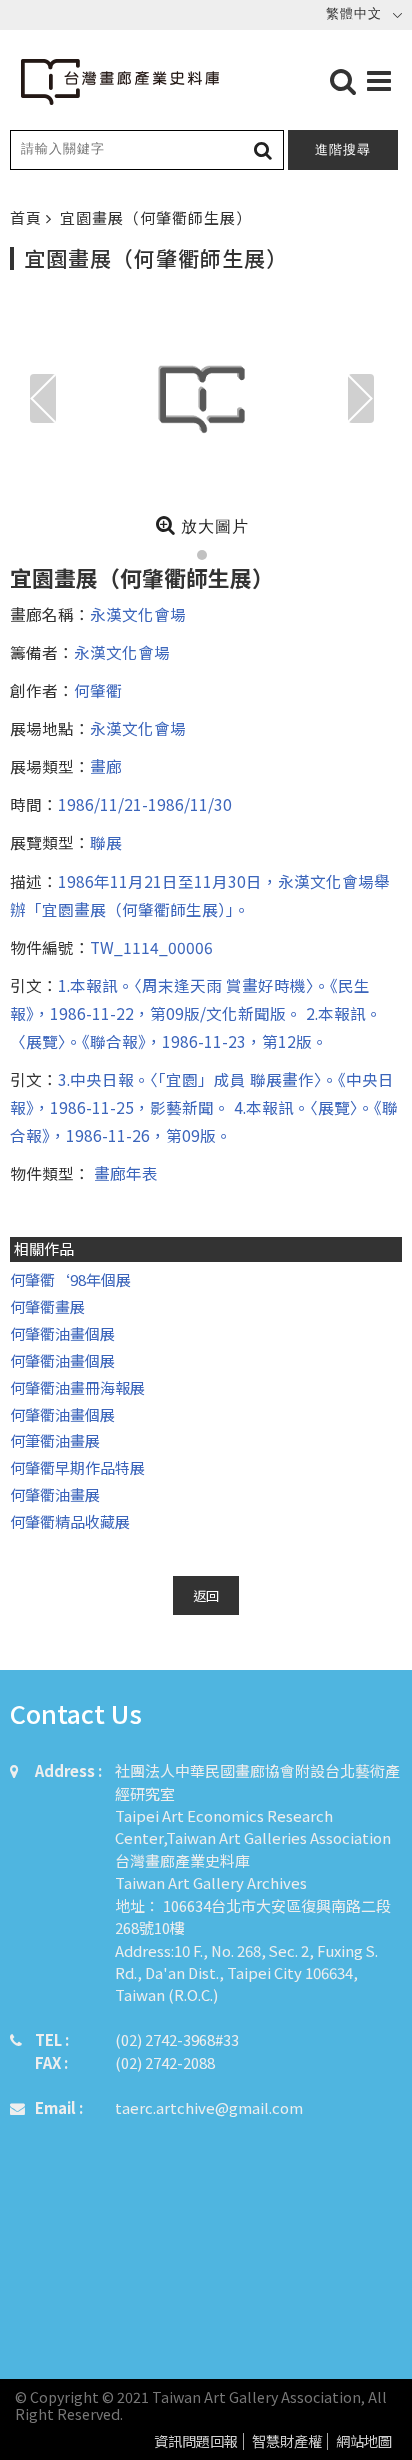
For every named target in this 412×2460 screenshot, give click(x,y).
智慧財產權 (287, 2441)
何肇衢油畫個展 (62, 1333)
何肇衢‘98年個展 (70, 1279)
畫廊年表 (124, 1173)
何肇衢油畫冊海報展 (77, 1387)
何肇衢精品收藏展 (70, 1521)
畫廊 (106, 766)
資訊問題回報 (196, 2441)
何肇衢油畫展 (55, 1494)
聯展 (106, 842)
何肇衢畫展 (47, 1306)
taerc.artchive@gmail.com (209, 2107)
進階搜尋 (343, 149)
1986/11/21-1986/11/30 (145, 804)
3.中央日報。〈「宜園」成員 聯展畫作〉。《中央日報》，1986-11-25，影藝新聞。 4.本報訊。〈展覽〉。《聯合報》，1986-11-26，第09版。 (204, 1107)
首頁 (28, 217)
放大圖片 (212, 526)
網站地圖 (364, 2441)
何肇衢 (98, 690)
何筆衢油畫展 (55, 1440)
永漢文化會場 (138, 614)
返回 (206, 1595)
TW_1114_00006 (151, 947)
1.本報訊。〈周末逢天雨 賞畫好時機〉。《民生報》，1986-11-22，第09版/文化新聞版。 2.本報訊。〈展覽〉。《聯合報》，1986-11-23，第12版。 (196, 1013)
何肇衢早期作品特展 (77, 1467)
